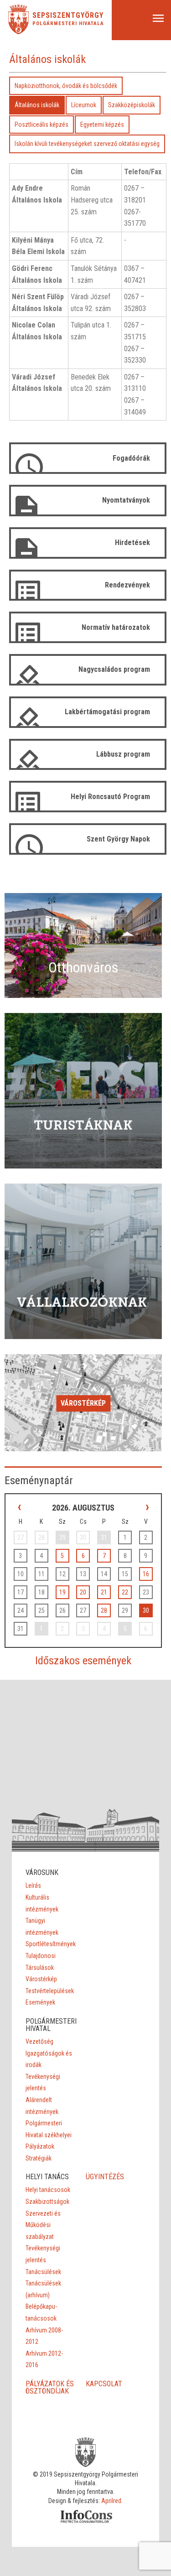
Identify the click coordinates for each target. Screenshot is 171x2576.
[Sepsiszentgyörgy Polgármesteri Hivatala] (18, 32)
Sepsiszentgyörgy (68, 16)
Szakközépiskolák (132, 105)
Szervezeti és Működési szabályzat (43, 2225)
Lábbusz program (123, 754)
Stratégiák (39, 2158)
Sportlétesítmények (51, 1944)
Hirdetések (132, 543)
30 (146, 1610)
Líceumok (84, 105)
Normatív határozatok (116, 627)
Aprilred (111, 2501)
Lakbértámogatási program (107, 712)
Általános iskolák (37, 105)
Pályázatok (40, 2146)
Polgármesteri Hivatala (68, 23)
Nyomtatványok (126, 500)
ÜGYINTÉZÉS (105, 2177)
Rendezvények (127, 585)
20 (83, 1592)
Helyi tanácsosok (48, 2190)
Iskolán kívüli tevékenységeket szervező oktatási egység (87, 144)
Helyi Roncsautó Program (110, 797)
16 (146, 1574)
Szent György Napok (118, 839)
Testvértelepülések (50, 1991)
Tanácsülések (43, 2272)
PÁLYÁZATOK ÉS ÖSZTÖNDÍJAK (50, 2387)
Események (40, 2002)
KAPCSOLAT (104, 2384)
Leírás (33, 1885)
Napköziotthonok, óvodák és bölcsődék (66, 86)
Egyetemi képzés (102, 125)
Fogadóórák (131, 458)
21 (104, 1592)
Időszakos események (83, 1661)
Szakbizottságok (47, 2202)
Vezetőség (39, 2041)
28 (104, 1610)
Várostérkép (83, 1403)
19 (62, 1592)
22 (125, 1592)
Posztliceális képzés (41, 125)
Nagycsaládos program (114, 669)
